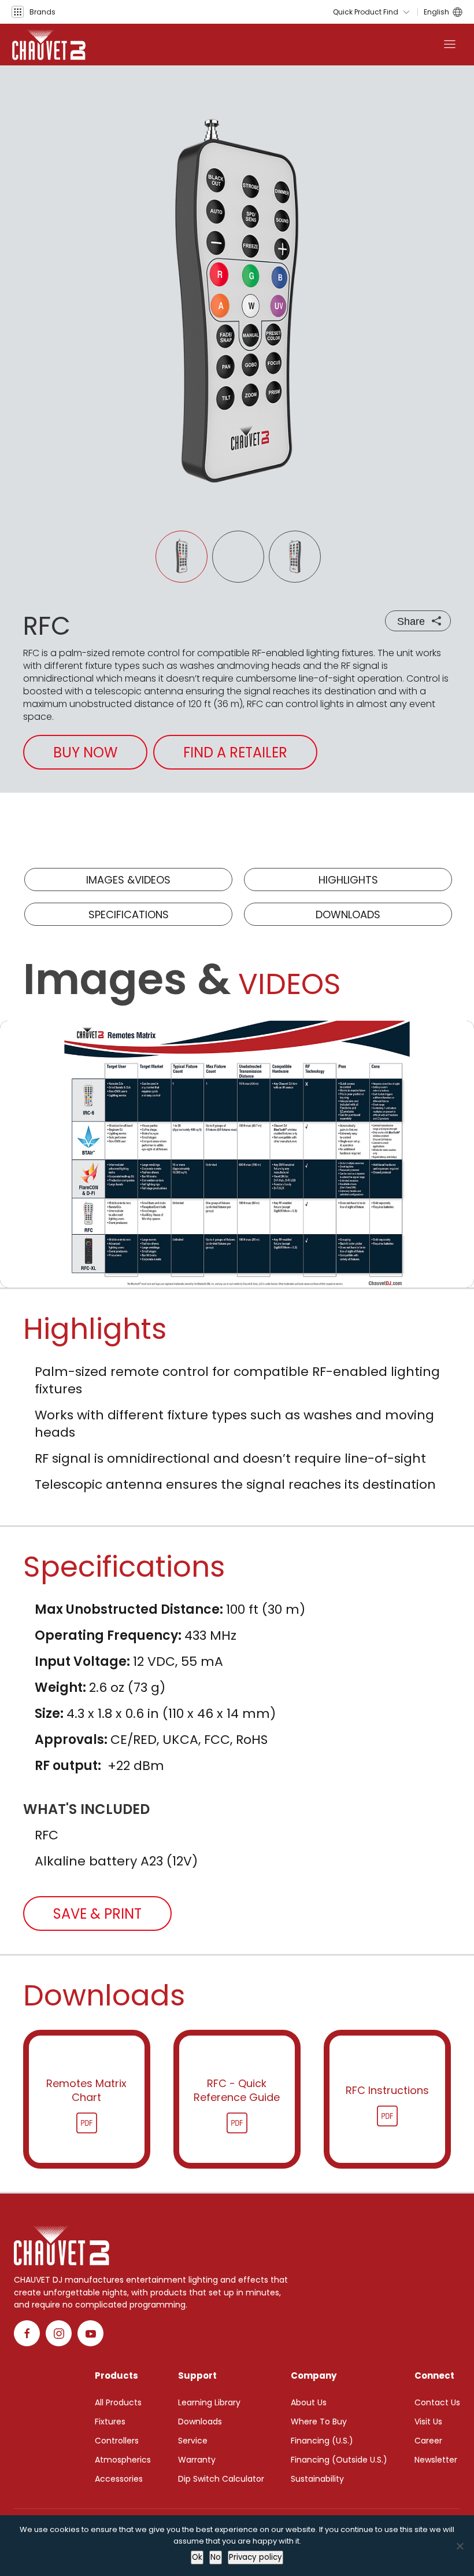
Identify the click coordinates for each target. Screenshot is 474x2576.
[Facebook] (27, 2333)
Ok (197, 2557)
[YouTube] (90, 2333)
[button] (34, 12)
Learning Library (209, 2402)
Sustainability (317, 2479)
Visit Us (428, 2422)
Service (193, 2441)
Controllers (117, 2441)
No (216, 2557)
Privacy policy (255, 2557)
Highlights (348, 880)
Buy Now (85, 752)
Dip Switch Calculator (221, 2479)
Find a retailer (235, 752)
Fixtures (110, 2422)
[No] (460, 2546)
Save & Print (97, 1914)
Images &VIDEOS (128, 880)
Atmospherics (123, 2460)
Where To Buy (319, 2422)
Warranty (197, 2460)
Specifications (129, 915)
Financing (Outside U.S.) (339, 2460)
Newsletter (436, 2460)
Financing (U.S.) (322, 2441)
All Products (118, 2402)
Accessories (119, 2479)
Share (411, 621)
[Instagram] (59, 2333)
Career (428, 2441)
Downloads (348, 915)
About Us (309, 2402)
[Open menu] (450, 45)
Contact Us (437, 2402)
